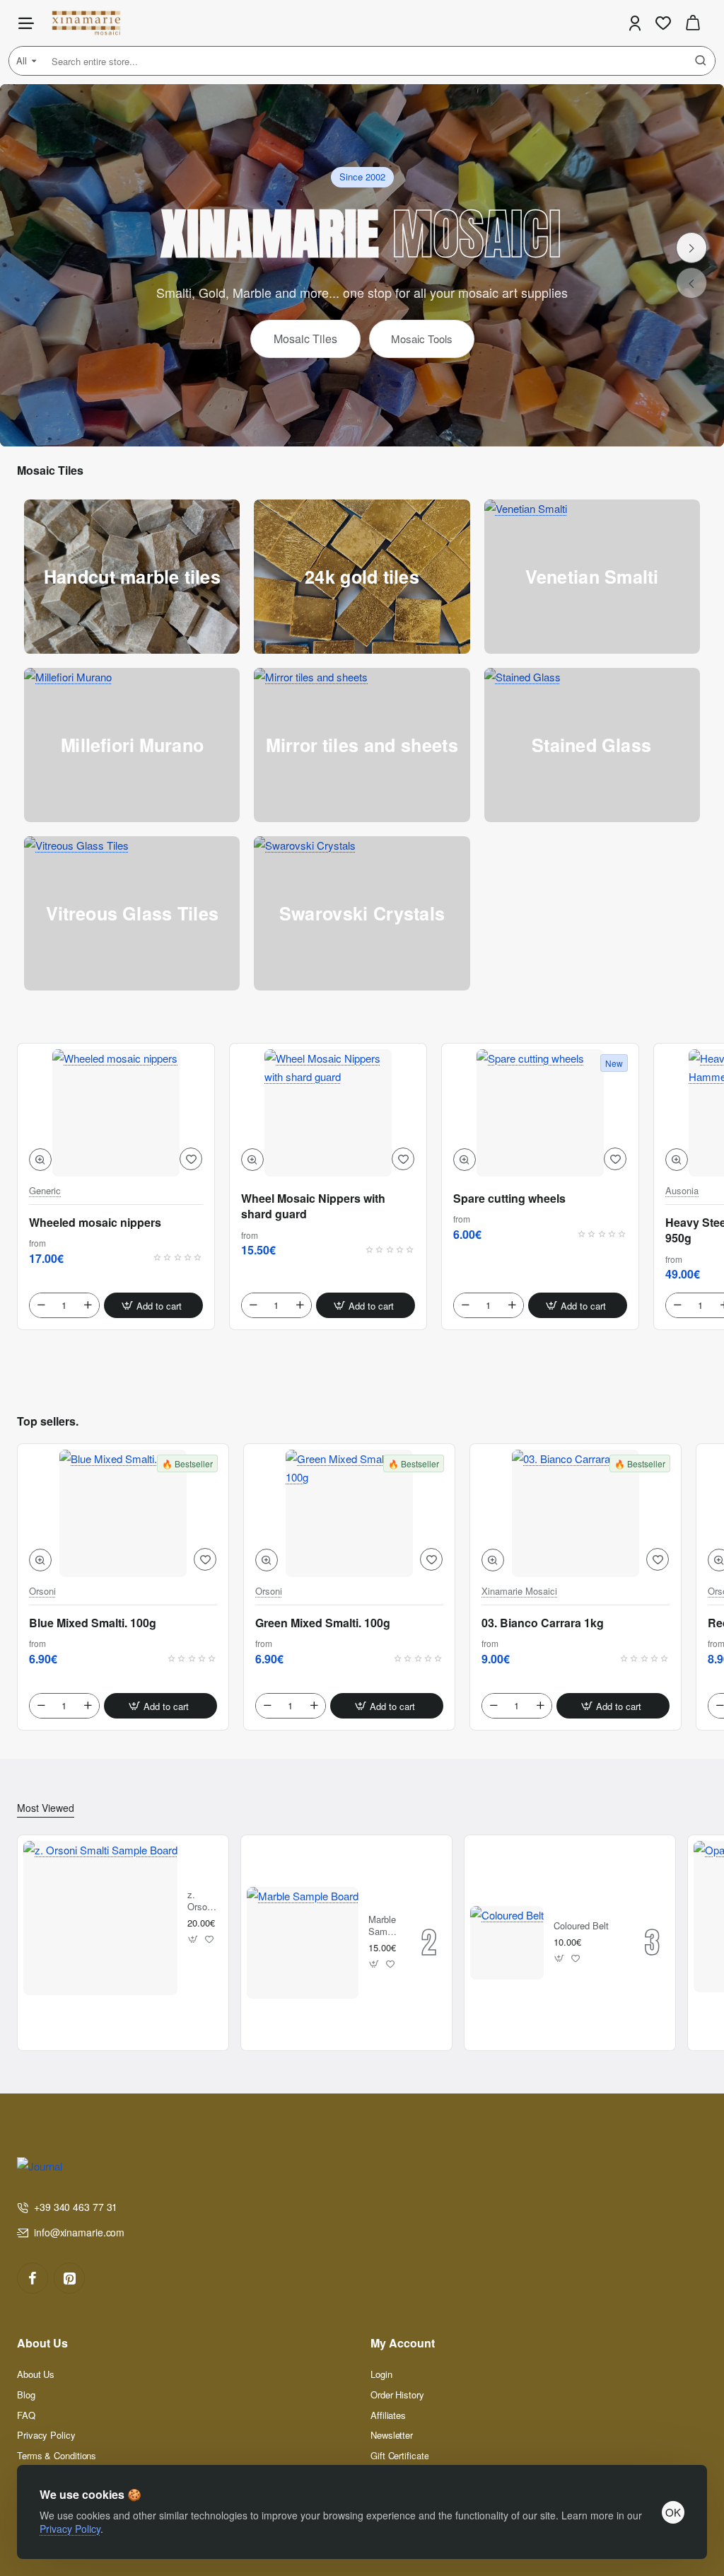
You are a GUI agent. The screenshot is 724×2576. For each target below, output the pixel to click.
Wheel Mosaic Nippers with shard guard (313, 1206)
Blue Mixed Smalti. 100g (93, 1623)
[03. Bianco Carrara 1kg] (576, 1513)
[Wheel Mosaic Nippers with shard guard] (328, 1113)
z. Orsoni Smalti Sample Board (203, 1901)
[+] (88, 1305)
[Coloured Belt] (507, 1943)
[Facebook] (33, 2278)
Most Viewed (46, 1808)
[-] (41, 1305)
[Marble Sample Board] (303, 1943)
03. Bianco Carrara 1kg (543, 1623)
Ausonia (682, 1191)
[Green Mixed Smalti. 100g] (349, 1513)
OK (673, 2512)
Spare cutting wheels (509, 1199)
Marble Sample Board (384, 1926)
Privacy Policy (70, 2529)
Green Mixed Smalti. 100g (323, 1623)
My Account (403, 2344)
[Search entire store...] (701, 61)
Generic (45, 1191)
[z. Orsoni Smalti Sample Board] (100, 1918)
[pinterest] (69, 2278)
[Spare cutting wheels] (540, 1113)
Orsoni (42, 1592)
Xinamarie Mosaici (519, 1592)
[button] (40, 1160)
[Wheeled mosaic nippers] (116, 1113)
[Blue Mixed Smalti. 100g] (123, 1513)
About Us (42, 2344)
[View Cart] (693, 23)
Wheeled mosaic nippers (95, 1223)
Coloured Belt (581, 1926)
